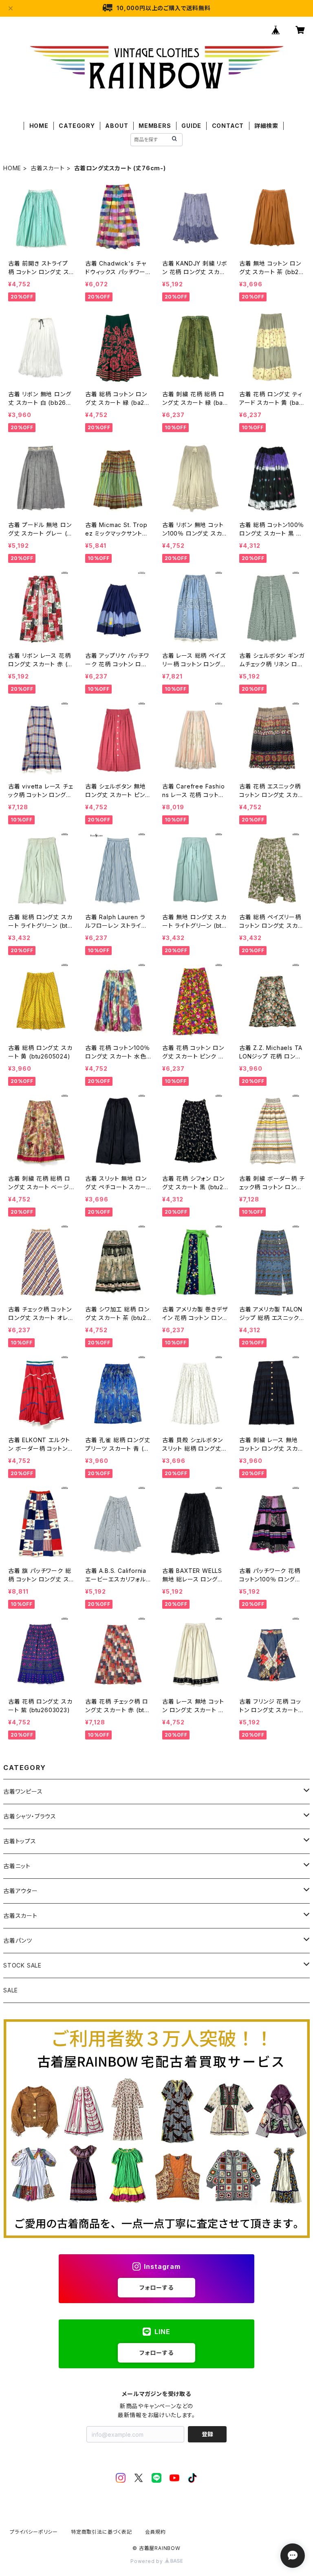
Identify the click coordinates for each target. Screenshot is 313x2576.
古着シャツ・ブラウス (30, 1816)
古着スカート (48, 168)
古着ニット (17, 1866)
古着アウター (21, 1891)
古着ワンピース (23, 1791)
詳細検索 (266, 126)
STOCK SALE (22, 1965)
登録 (207, 2434)
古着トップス (20, 1841)
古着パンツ (18, 1940)
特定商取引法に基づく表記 (101, 2532)
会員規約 (155, 2532)
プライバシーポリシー (34, 2532)
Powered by (148, 2561)
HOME (39, 126)
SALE (11, 1990)
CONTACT (228, 126)
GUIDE (191, 126)
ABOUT (117, 126)
